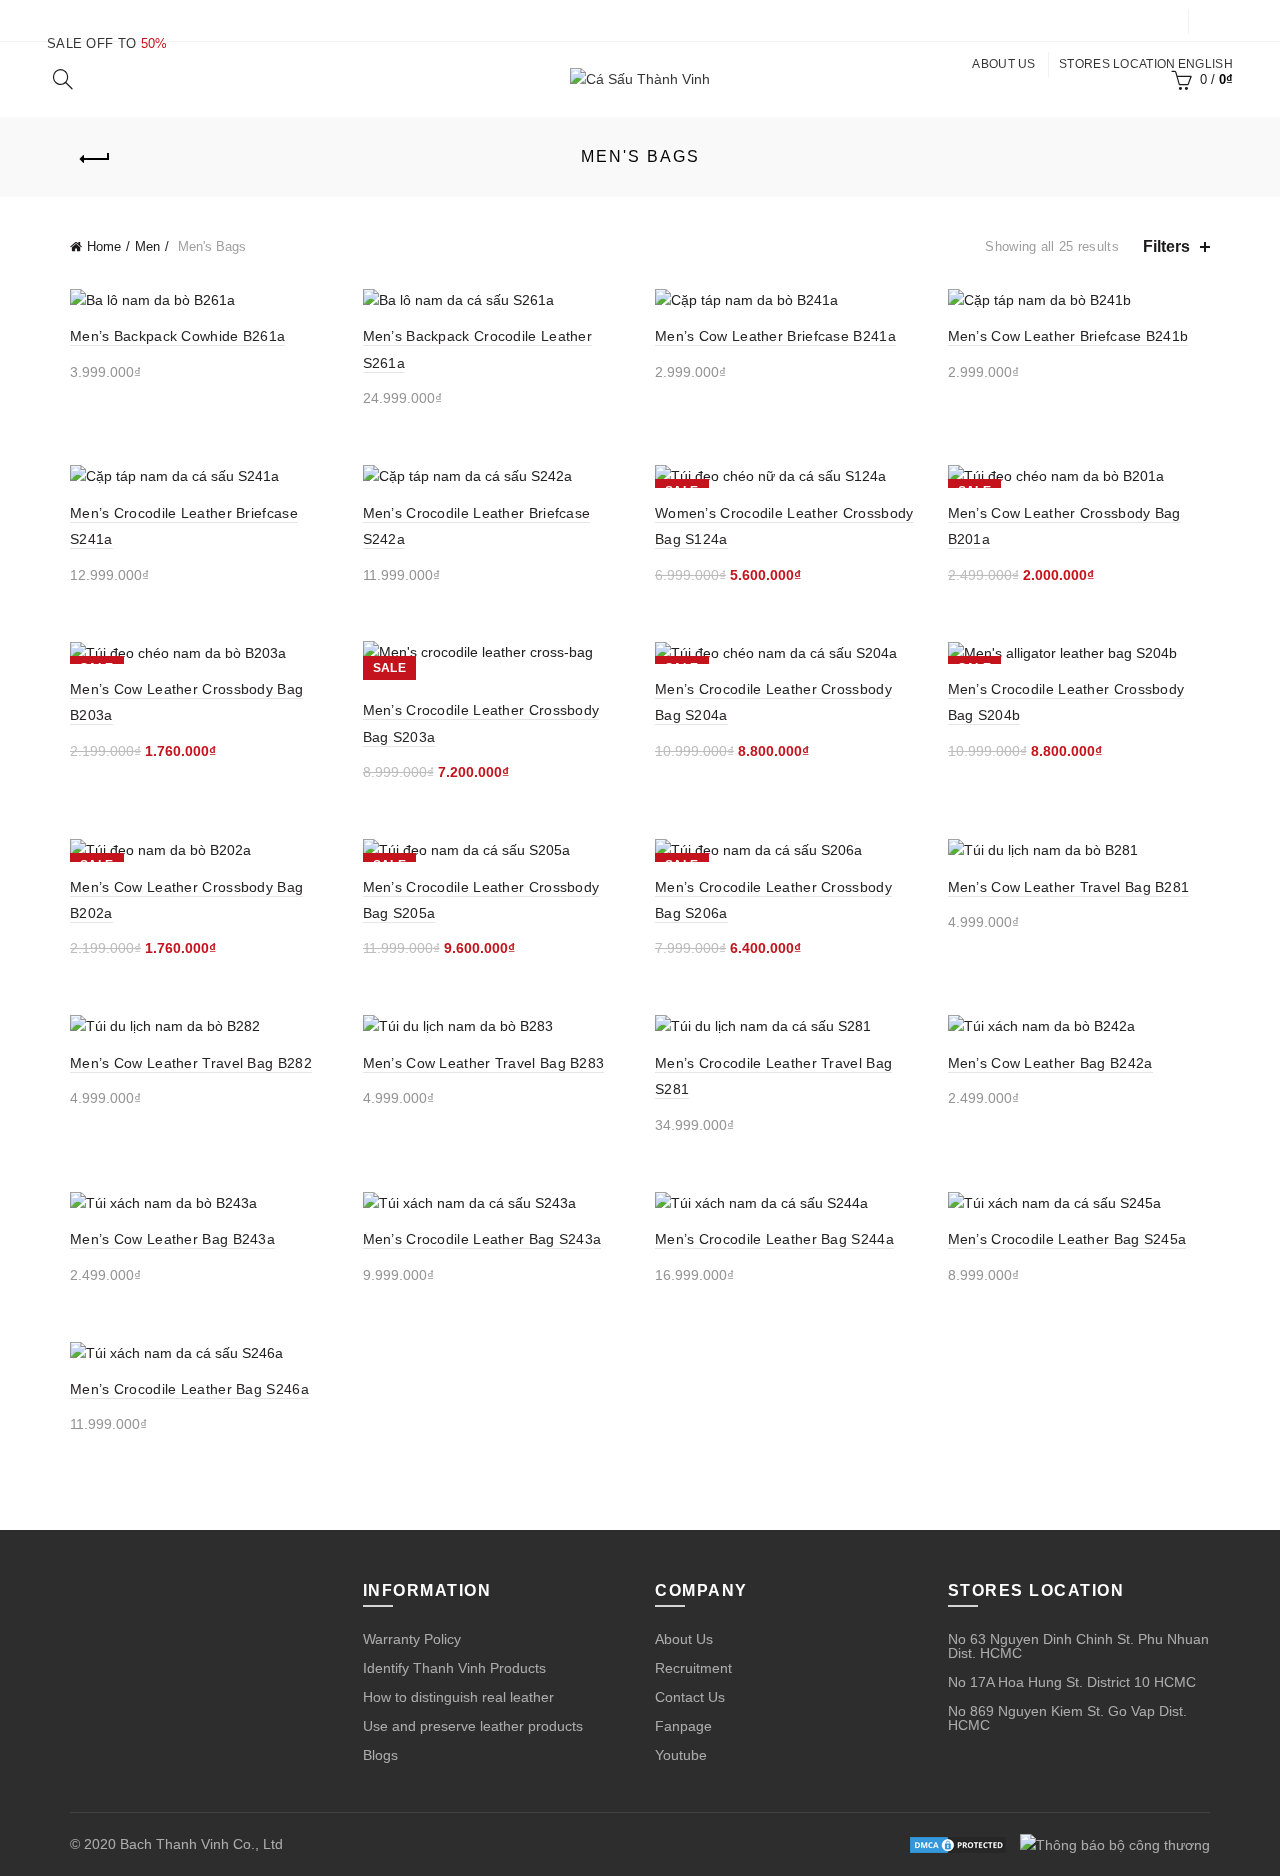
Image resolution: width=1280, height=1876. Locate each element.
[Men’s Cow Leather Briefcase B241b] (1079, 299)
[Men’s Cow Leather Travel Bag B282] (201, 1025)
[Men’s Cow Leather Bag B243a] (201, 1202)
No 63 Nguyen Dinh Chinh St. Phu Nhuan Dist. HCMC (1078, 1646)
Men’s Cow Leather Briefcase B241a (775, 336)
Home (104, 246)
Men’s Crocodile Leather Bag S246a (189, 1389)
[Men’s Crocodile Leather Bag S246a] (201, 1352)
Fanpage (683, 1726)
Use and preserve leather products (473, 1726)
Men (147, 246)
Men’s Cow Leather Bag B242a (1050, 1063)
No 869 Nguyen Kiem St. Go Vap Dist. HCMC (1067, 1718)
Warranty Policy (412, 1639)
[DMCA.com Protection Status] (958, 1844)
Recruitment (693, 1668)
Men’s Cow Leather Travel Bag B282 (191, 1063)
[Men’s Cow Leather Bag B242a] (1079, 1025)
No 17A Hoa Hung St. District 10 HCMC (1072, 1682)
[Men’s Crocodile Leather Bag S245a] (1079, 1202)
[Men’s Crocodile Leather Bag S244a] (786, 1202)
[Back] (95, 159)
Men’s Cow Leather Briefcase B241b (1068, 336)
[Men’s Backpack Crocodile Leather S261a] (494, 299)
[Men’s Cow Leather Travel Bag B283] (494, 1025)
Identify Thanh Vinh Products (454, 1668)
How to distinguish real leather (458, 1697)
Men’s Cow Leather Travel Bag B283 (484, 1063)
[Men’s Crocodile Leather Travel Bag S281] (786, 1025)
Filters (1166, 246)
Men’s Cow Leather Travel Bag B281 (1069, 887)
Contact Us (690, 1697)
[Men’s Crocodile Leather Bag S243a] (494, 1202)
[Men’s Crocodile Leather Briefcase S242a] (494, 475)
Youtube (681, 1755)
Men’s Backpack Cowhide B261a (177, 336)
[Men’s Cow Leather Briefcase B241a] (786, 299)
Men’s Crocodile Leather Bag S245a (1067, 1239)
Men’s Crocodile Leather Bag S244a (774, 1239)
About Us (684, 1639)
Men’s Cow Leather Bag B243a (172, 1239)
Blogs (380, 1755)
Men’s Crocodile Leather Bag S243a (482, 1239)
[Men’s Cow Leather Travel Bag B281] (1079, 849)
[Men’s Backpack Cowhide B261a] (201, 299)
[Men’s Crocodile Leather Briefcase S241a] (201, 475)
